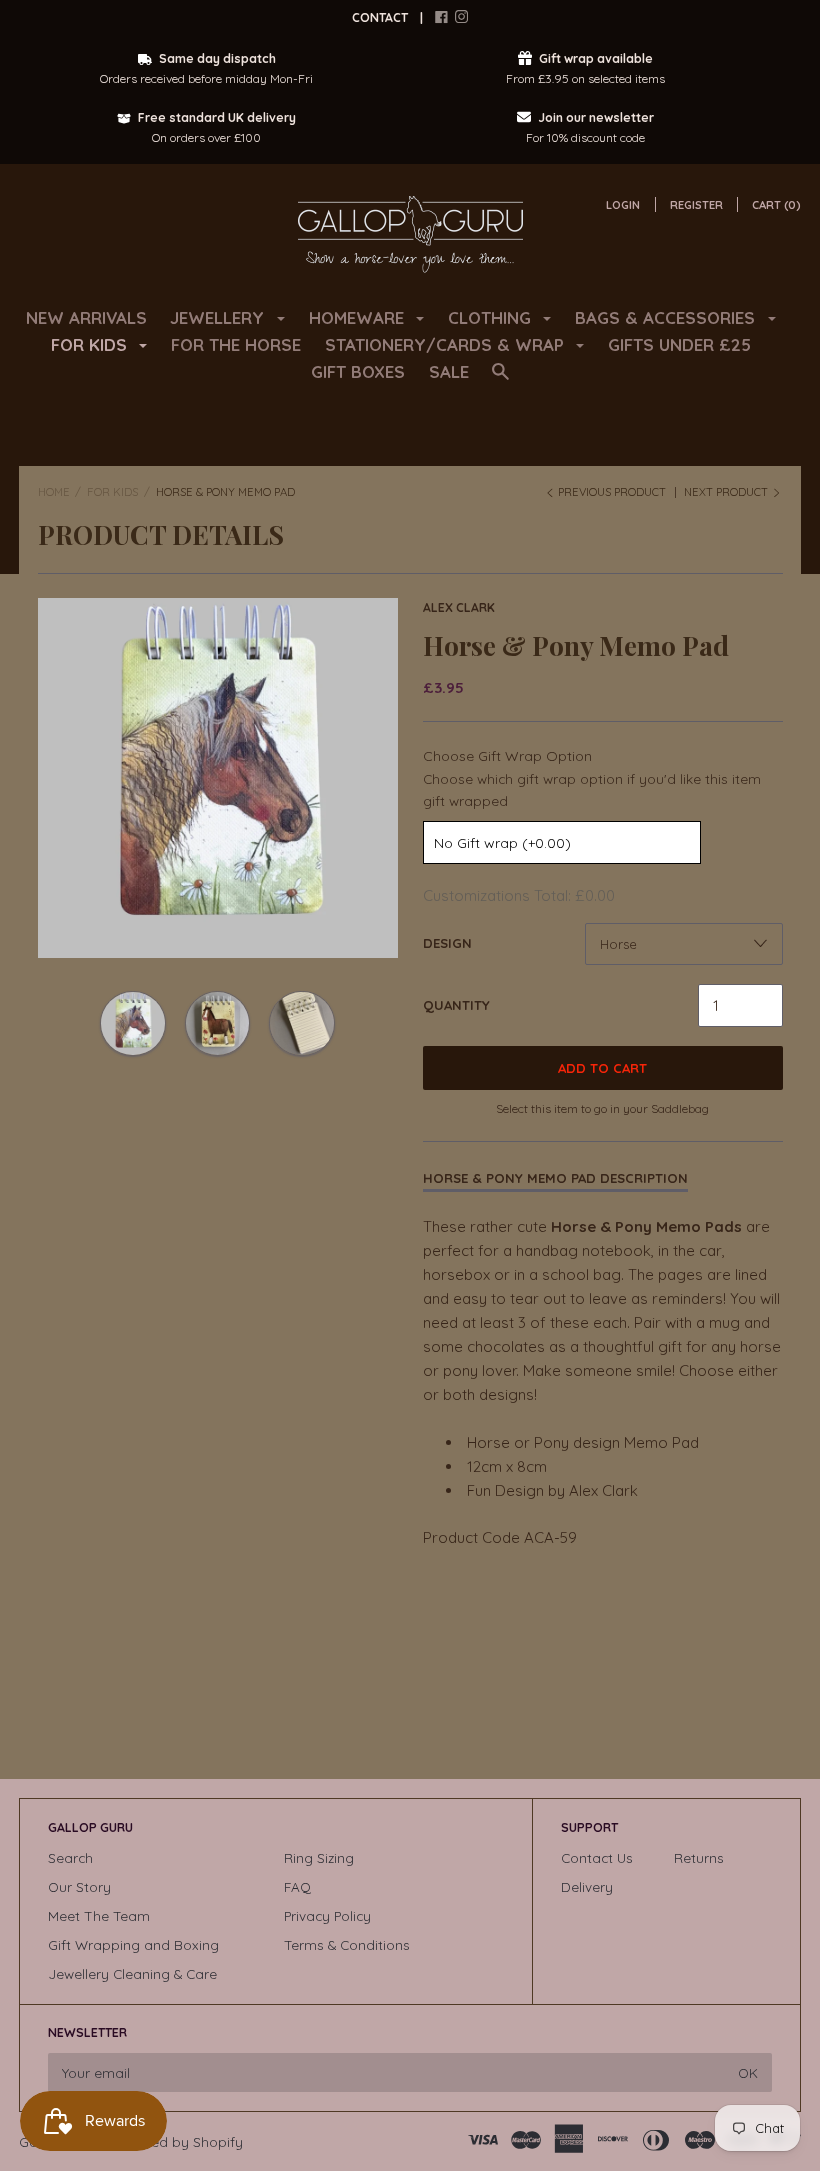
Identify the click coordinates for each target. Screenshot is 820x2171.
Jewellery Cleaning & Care (132, 1973)
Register (696, 205)
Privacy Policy (327, 1915)
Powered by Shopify (177, 2141)
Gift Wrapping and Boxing (133, 1944)
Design (447, 943)
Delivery (587, 1886)
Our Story (79, 1886)
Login (623, 205)
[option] (218, 778)
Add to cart (602, 1068)
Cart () (776, 205)
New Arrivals (86, 317)
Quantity (456, 1005)
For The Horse (236, 344)
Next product (727, 492)
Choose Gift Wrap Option (507, 756)
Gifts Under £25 (679, 344)
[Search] (500, 380)
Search (70, 1857)
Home (54, 492)
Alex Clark (459, 607)
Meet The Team (99, 1915)
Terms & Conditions (347, 1944)
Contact (380, 17)
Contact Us (597, 1857)
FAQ (297, 1886)
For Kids (112, 492)
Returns (699, 1857)
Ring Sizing (319, 1857)
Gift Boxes (358, 371)
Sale (449, 371)
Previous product (612, 492)
